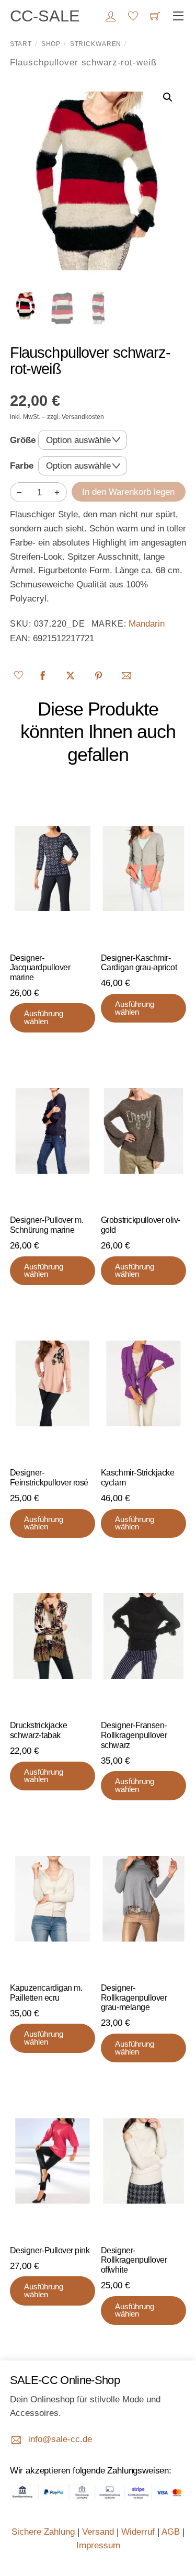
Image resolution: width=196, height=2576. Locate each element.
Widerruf (138, 2532)
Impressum (98, 2545)
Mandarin (147, 624)
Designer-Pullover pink (50, 2250)
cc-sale (45, 16)
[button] (168, 97)
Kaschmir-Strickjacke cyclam (138, 1478)
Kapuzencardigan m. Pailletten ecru (46, 1993)
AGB (171, 2532)
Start (21, 44)
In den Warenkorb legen (128, 492)
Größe (23, 440)
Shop (51, 44)
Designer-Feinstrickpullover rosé (49, 1478)
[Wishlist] (20, 675)
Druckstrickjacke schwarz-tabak (39, 1730)
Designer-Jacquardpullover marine (40, 968)
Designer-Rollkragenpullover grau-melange (134, 1998)
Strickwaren (96, 44)
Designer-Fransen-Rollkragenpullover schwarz (134, 1735)
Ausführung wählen (44, 1018)
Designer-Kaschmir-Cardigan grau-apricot (139, 963)
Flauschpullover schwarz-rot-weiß (90, 360)
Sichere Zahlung (43, 2532)
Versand (98, 2532)
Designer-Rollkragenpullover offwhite (134, 2260)
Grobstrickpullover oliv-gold (141, 1225)
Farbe (22, 466)
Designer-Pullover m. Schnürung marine (47, 1225)
